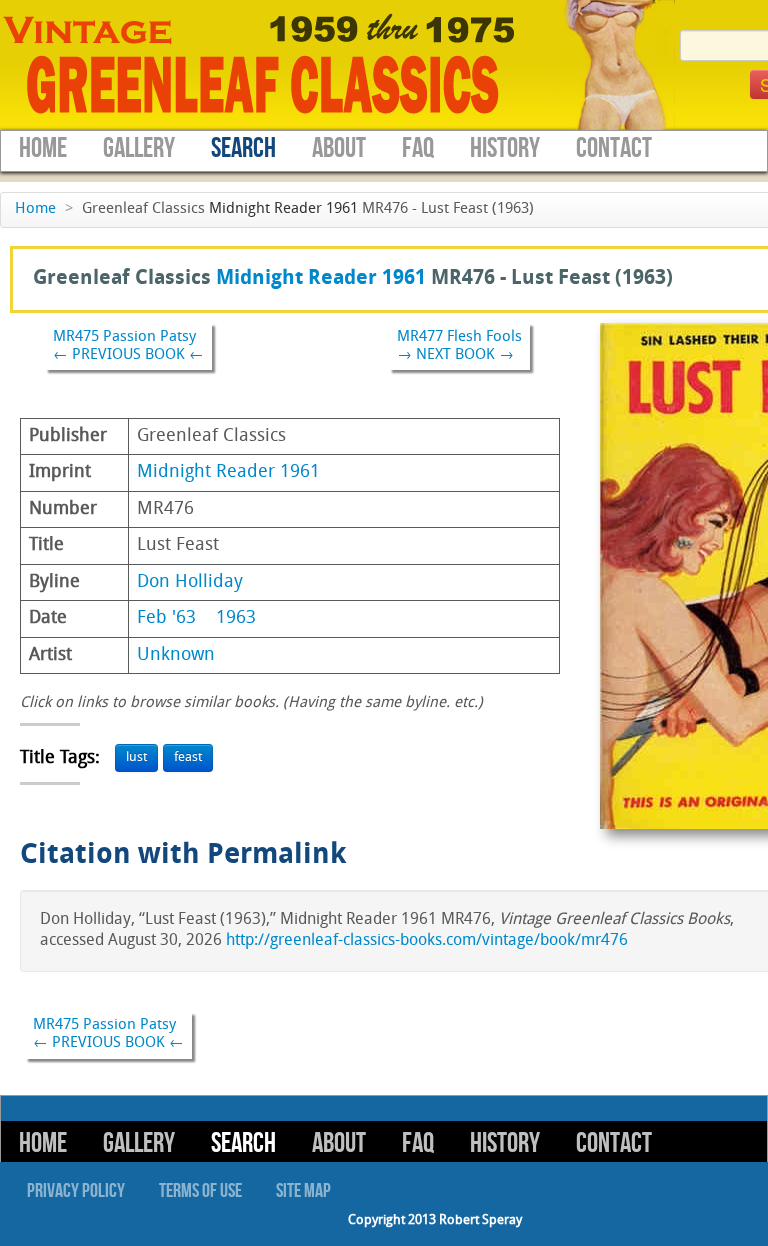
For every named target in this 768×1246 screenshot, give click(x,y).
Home (43, 148)
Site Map (303, 1191)
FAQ (418, 148)
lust (136, 757)
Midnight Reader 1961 (283, 209)
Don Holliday (190, 582)
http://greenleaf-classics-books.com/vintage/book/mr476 (427, 941)
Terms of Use (200, 1191)
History (505, 148)
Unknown (176, 655)
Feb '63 (166, 618)
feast (188, 757)
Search (243, 148)
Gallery (139, 148)
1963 (236, 618)
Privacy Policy (76, 1191)
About (339, 148)
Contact (614, 148)
